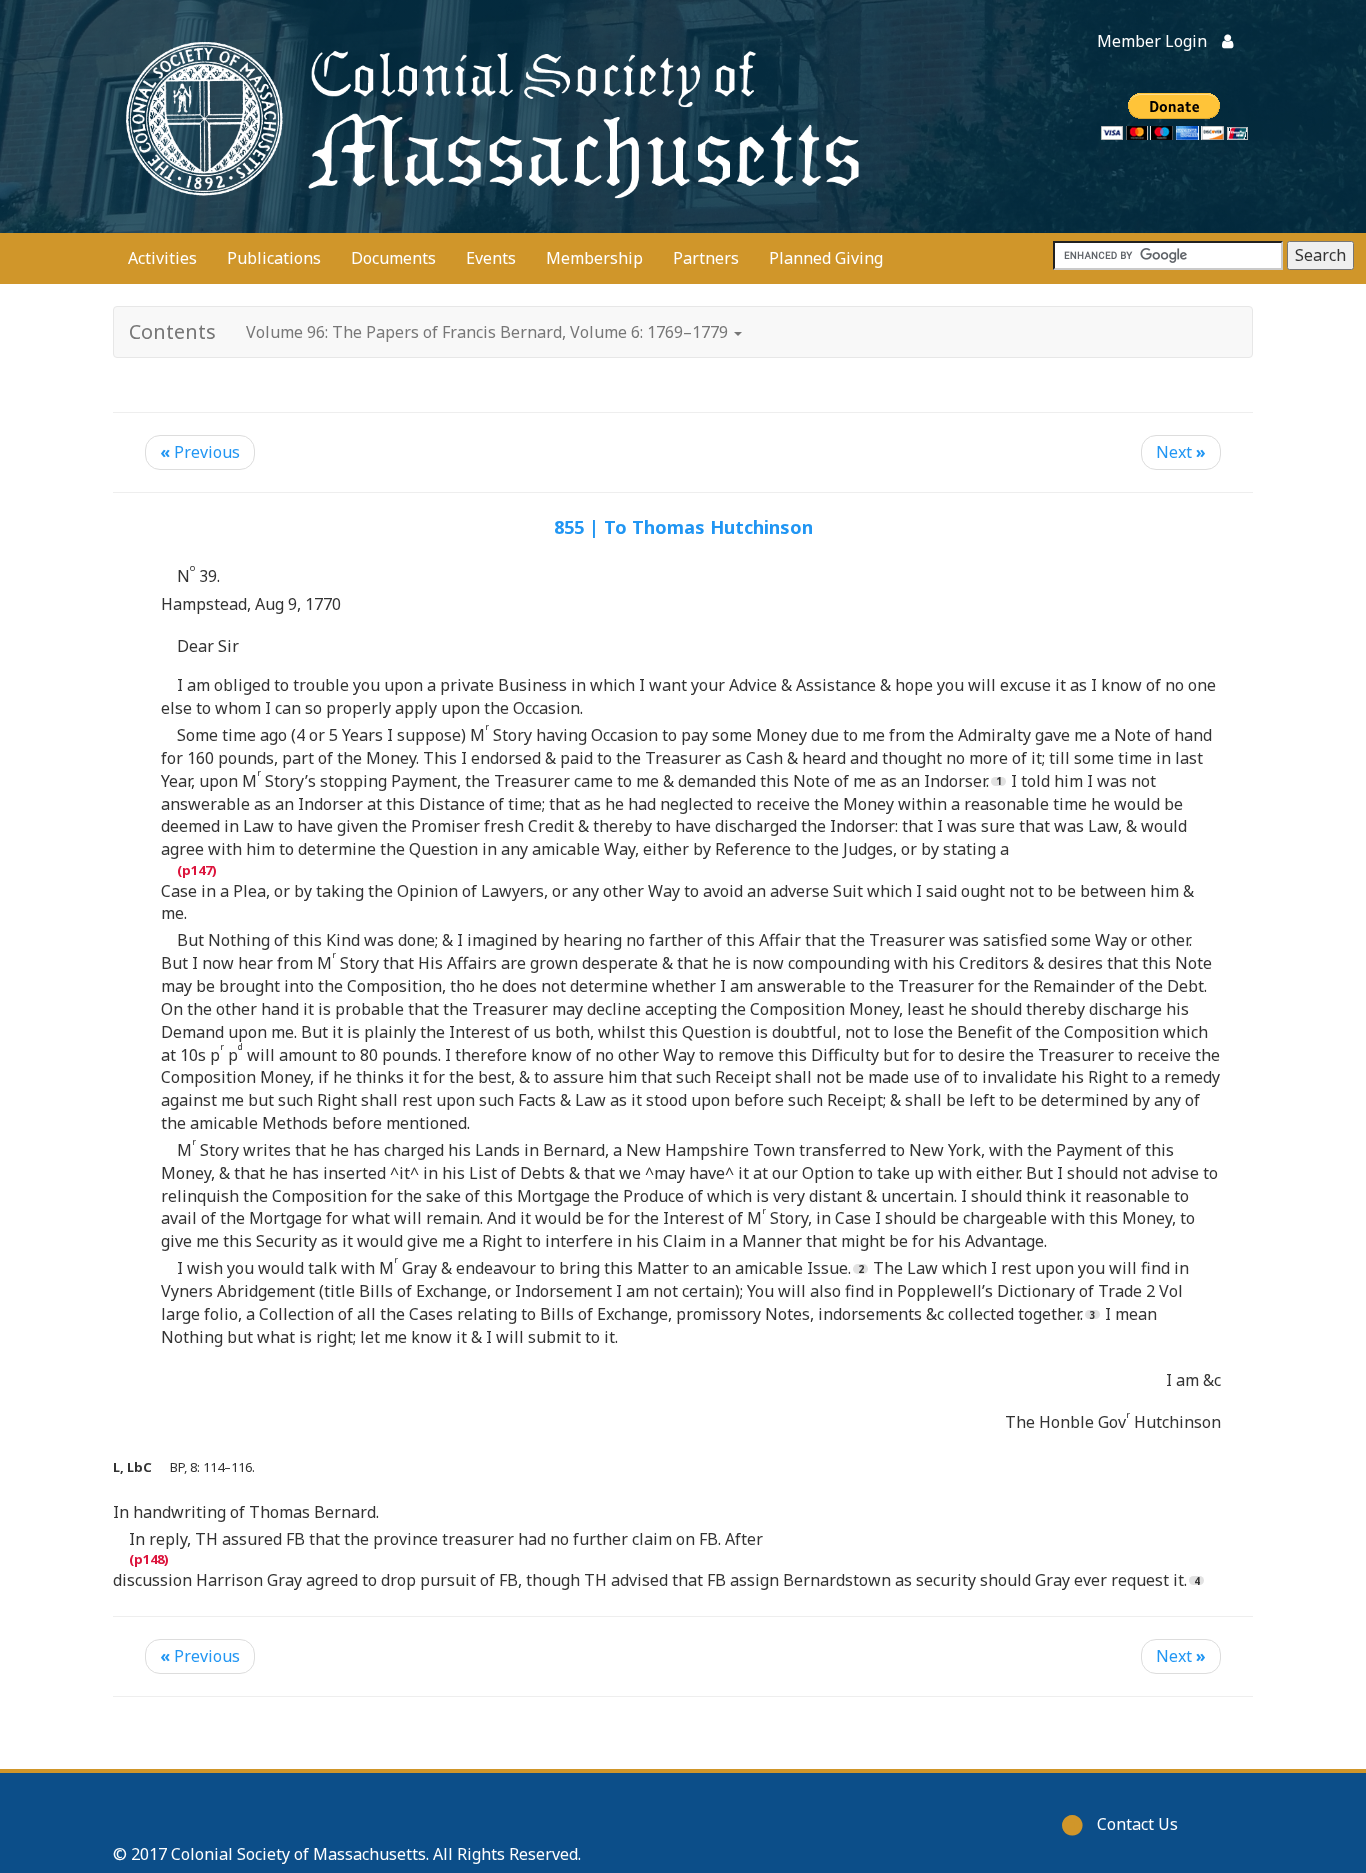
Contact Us (1137, 1824)
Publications (274, 258)
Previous (200, 452)
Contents (172, 331)
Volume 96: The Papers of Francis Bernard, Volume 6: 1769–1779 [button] (489, 332)
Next (1181, 452)
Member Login (1152, 41)
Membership (594, 258)
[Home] (488, 116)
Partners (706, 258)
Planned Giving (826, 258)
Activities (162, 258)
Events (491, 258)
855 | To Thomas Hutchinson (683, 527)
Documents (393, 258)
